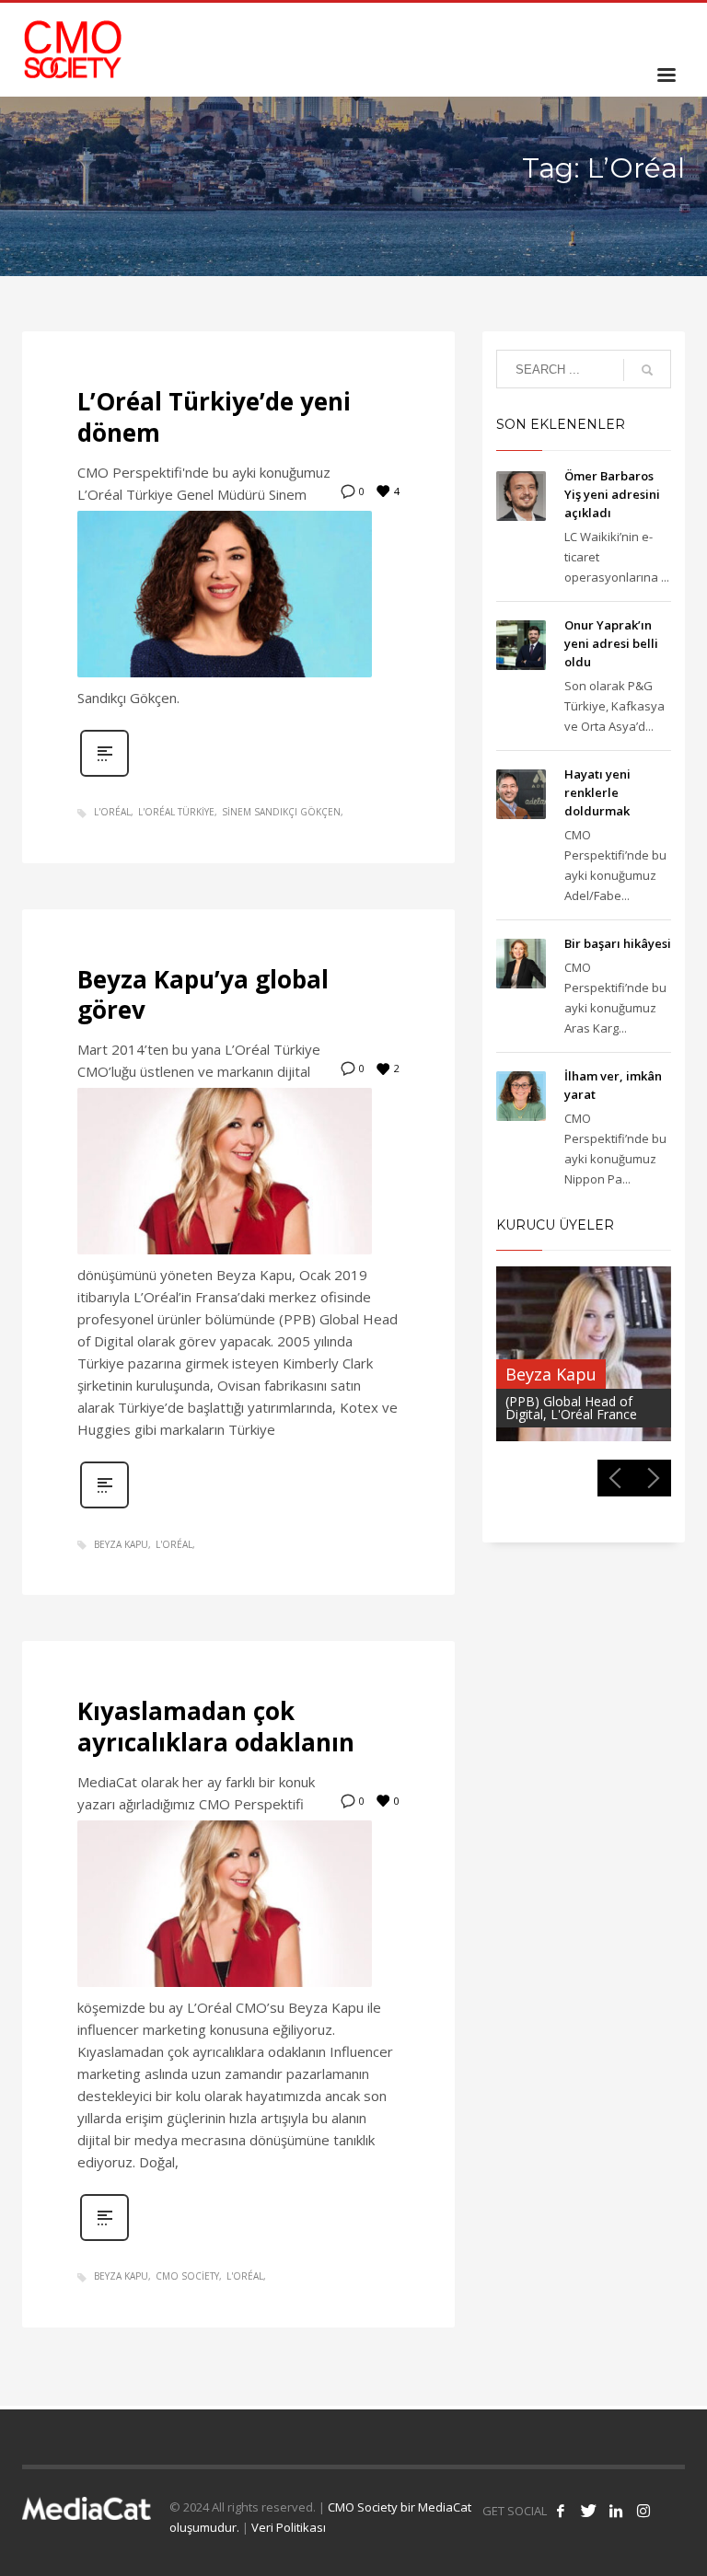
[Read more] (104, 774)
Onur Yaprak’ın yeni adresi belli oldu (611, 643)
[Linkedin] (643, 28)
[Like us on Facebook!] (561, 2511)
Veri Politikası (289, 2527)
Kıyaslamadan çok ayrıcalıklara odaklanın (216, 1727)
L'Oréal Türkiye (176, 812)
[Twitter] (616, 28)
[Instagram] (671, 28)
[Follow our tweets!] (588, 2511)
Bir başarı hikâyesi (618, 943)
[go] (647, 370)
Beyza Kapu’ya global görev (203, 995)
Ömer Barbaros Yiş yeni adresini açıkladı (612, 494)
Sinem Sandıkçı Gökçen (281, 812)
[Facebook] (588, 28)
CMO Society (187, 2276)
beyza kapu (121, 1544)
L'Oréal (112, 812)
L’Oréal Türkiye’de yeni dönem (214, 417)
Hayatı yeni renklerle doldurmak (597, 792)
